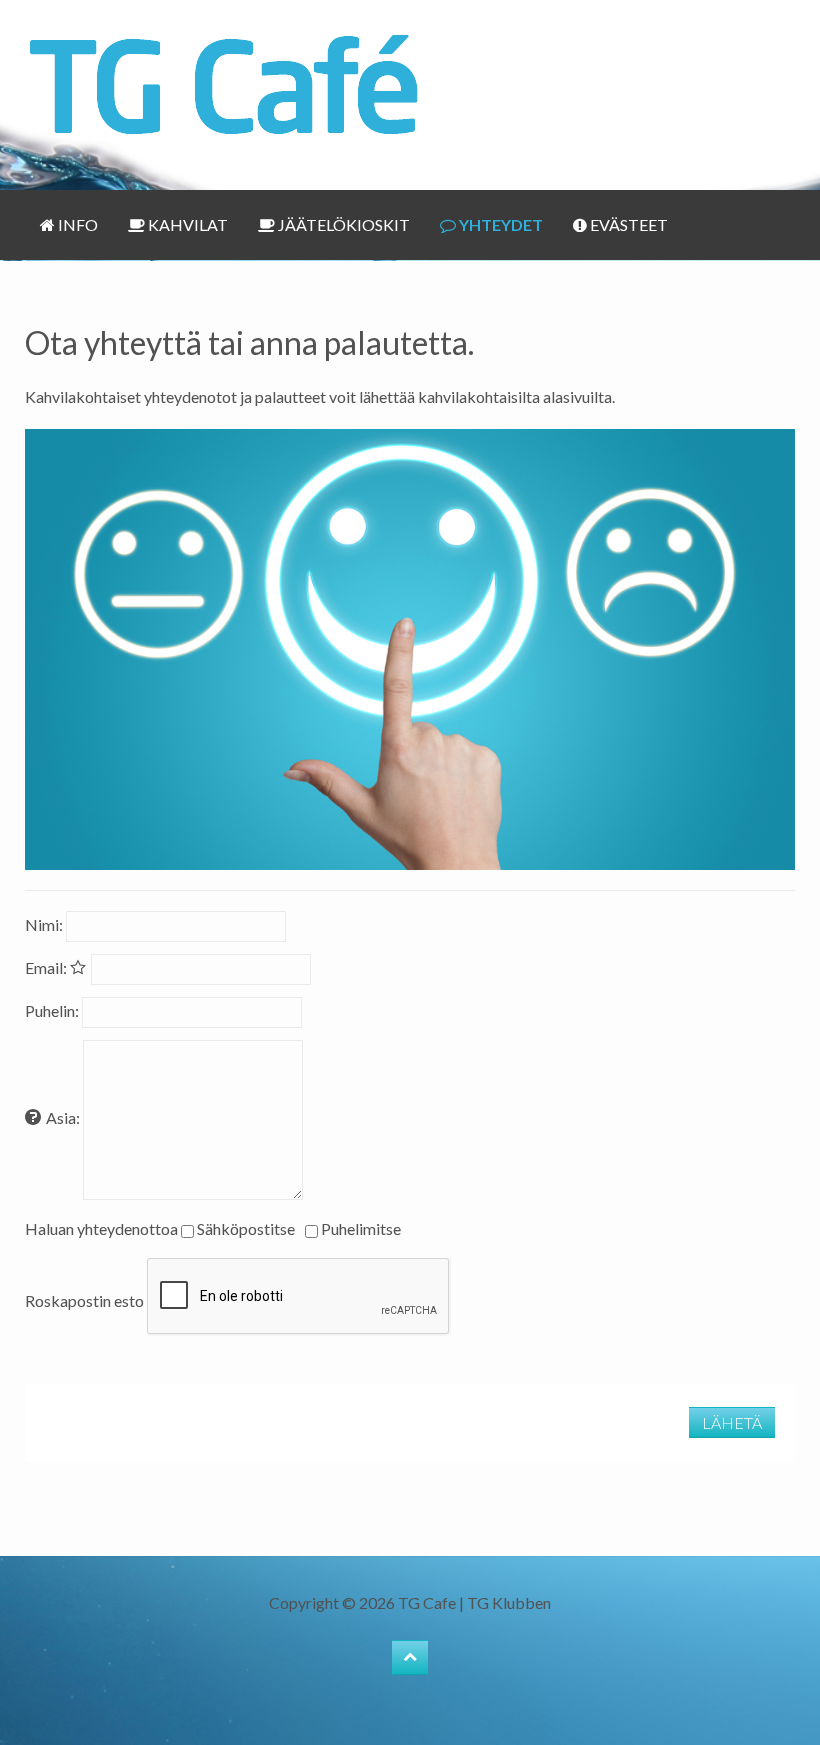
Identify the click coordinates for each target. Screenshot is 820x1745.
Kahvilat (186, 224)
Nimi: (44, 924)
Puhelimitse (361, 1228)
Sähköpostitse (246, 1228)
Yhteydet (499, 224)
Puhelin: (52, 1010)
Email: (47, 967)
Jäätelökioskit (342, 224)
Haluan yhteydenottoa (101, 1228)
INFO (76, 224)
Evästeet (627, 224)
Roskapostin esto (84, 1300)
